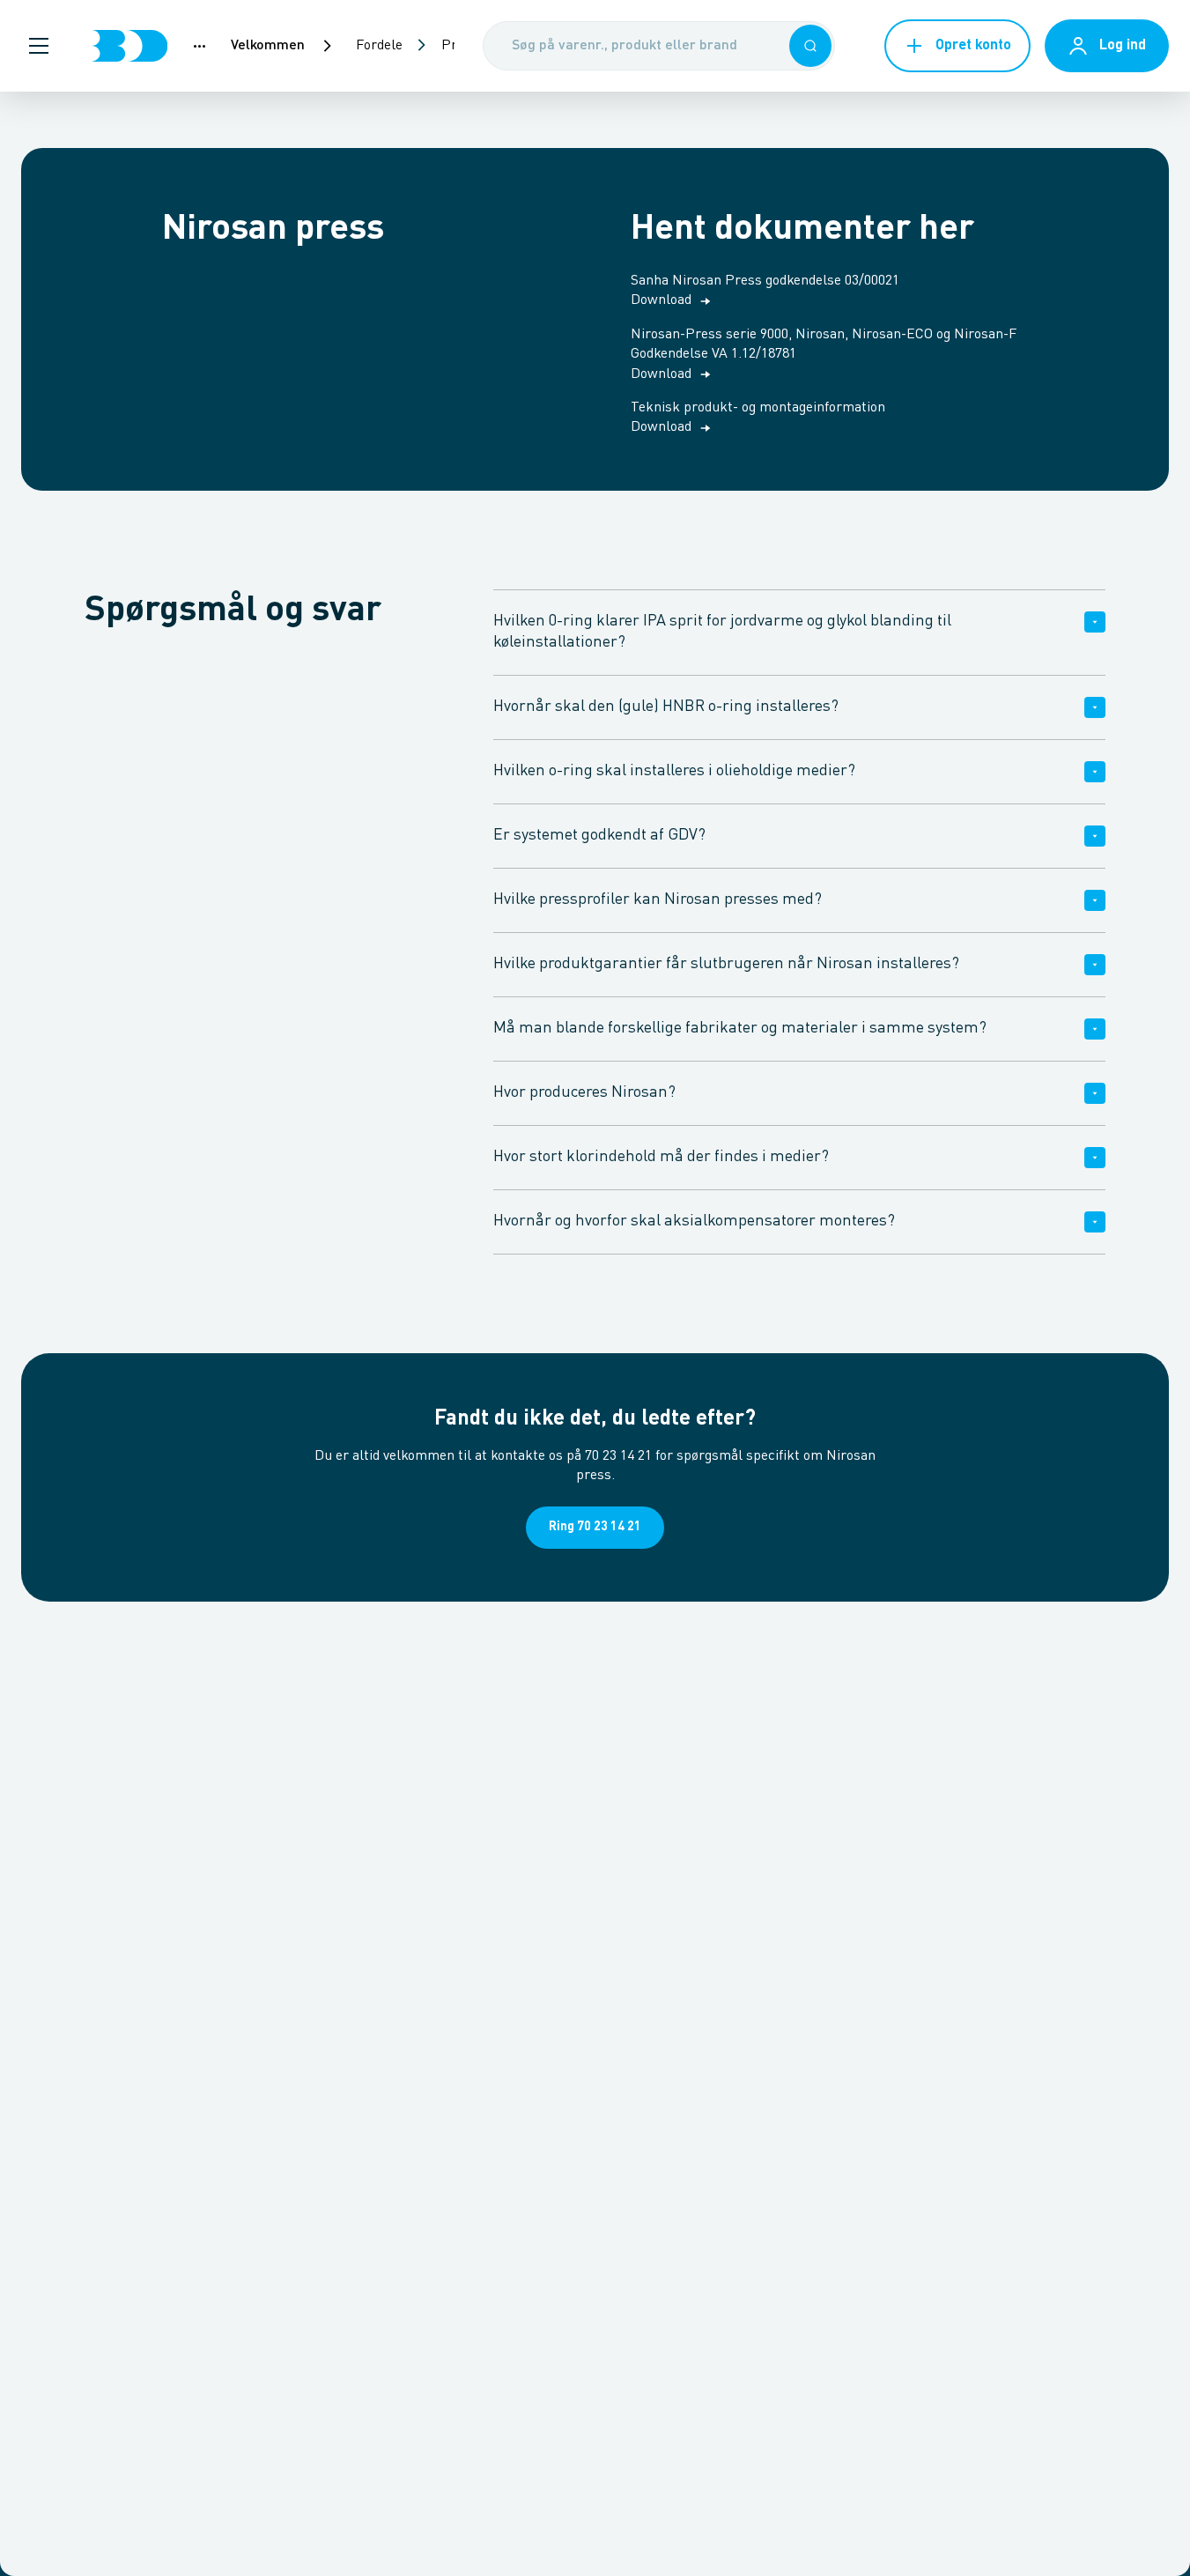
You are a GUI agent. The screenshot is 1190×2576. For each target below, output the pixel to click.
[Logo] (129, 46)
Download (661, 300)
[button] (39, 46)
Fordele (379, 46)
